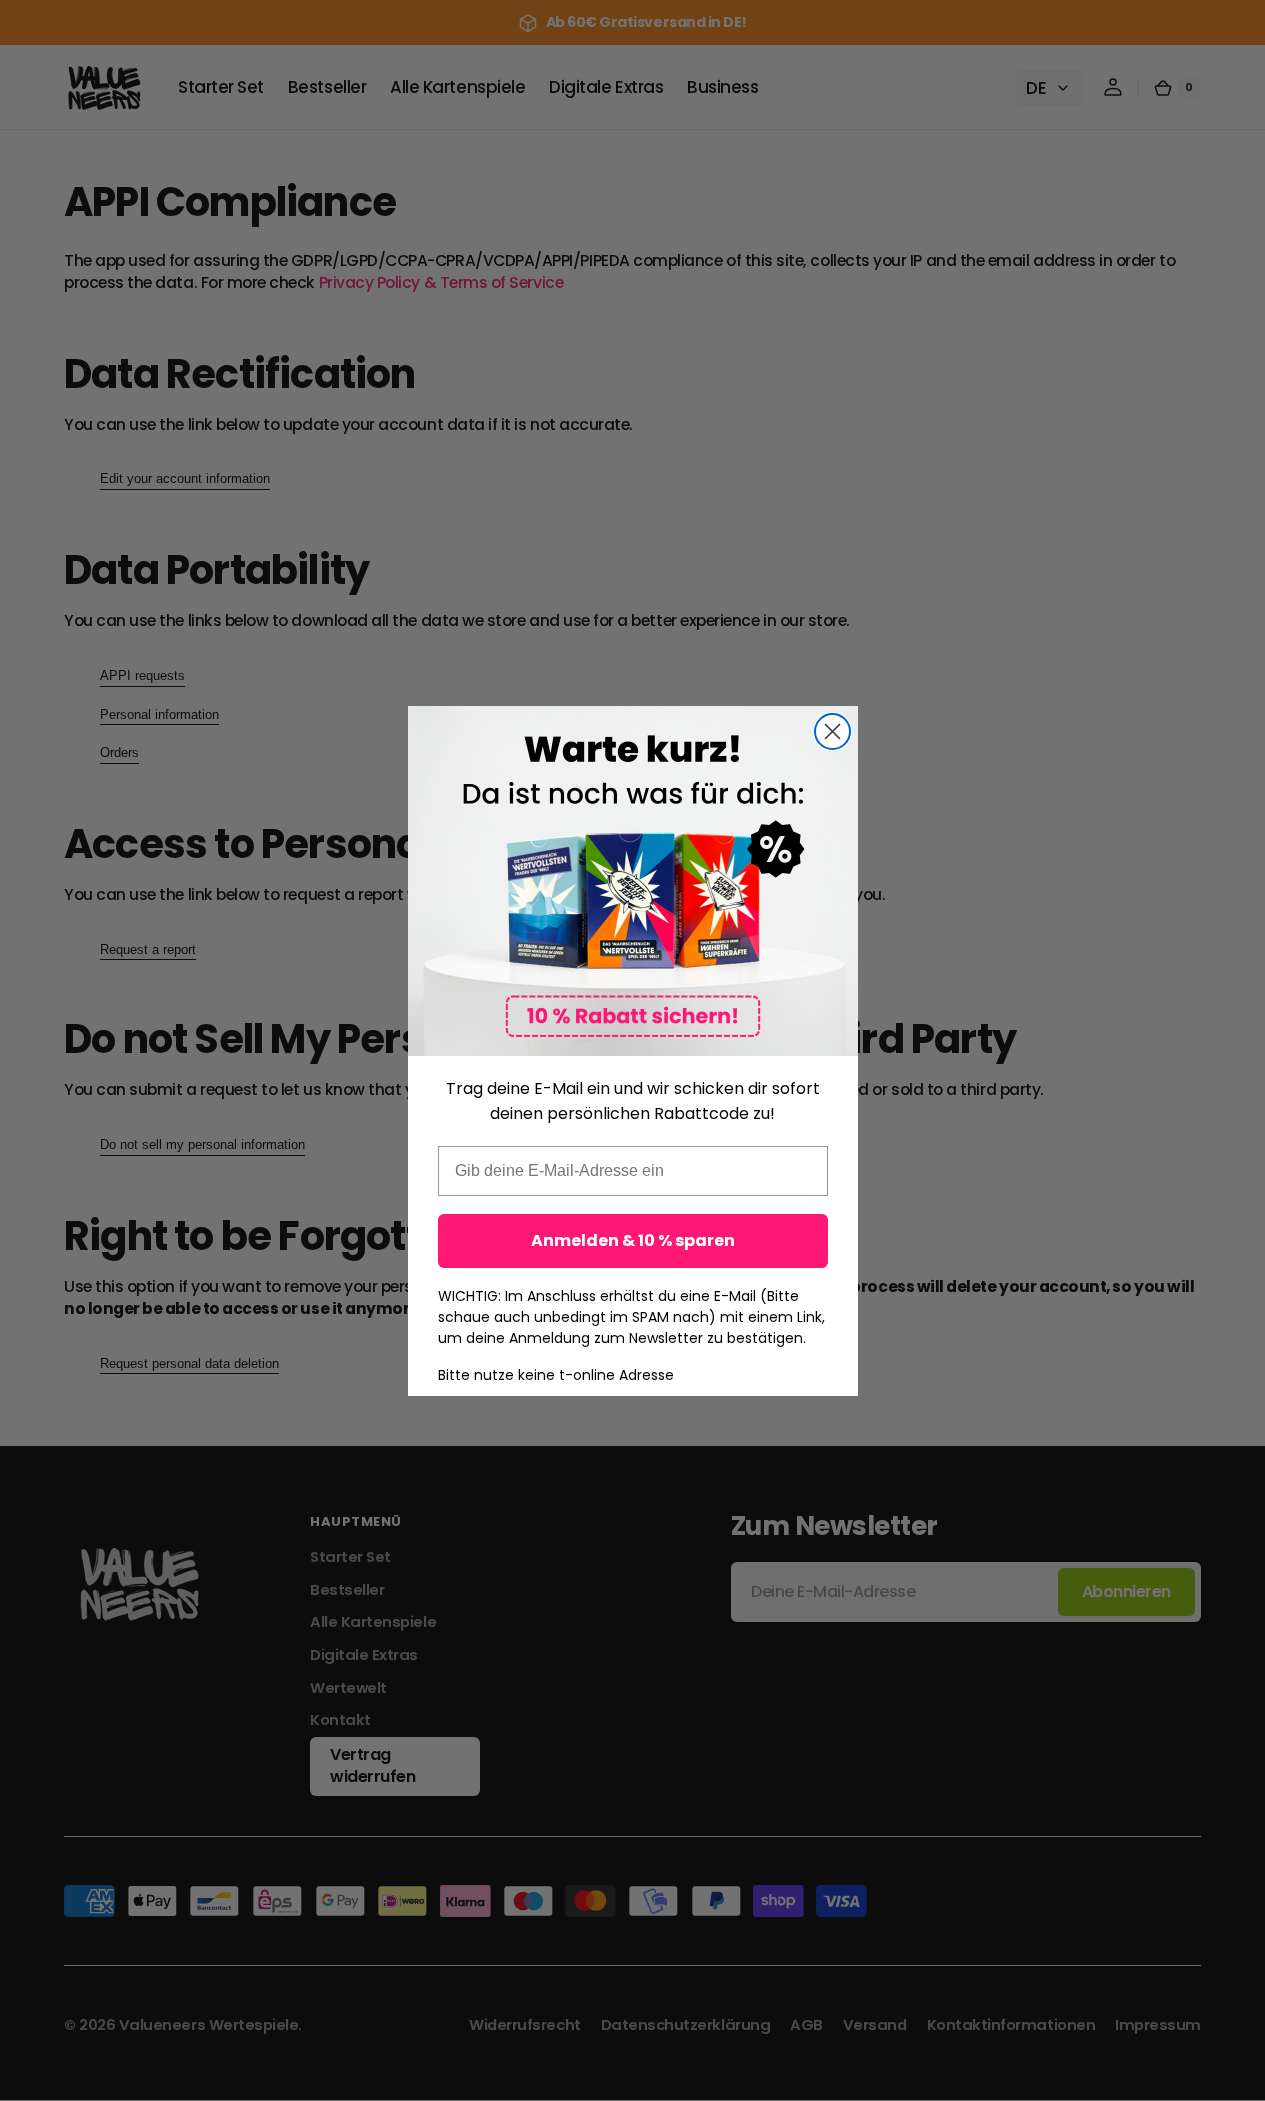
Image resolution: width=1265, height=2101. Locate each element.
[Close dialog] (832, 731)
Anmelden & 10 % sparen (633, 1240)
